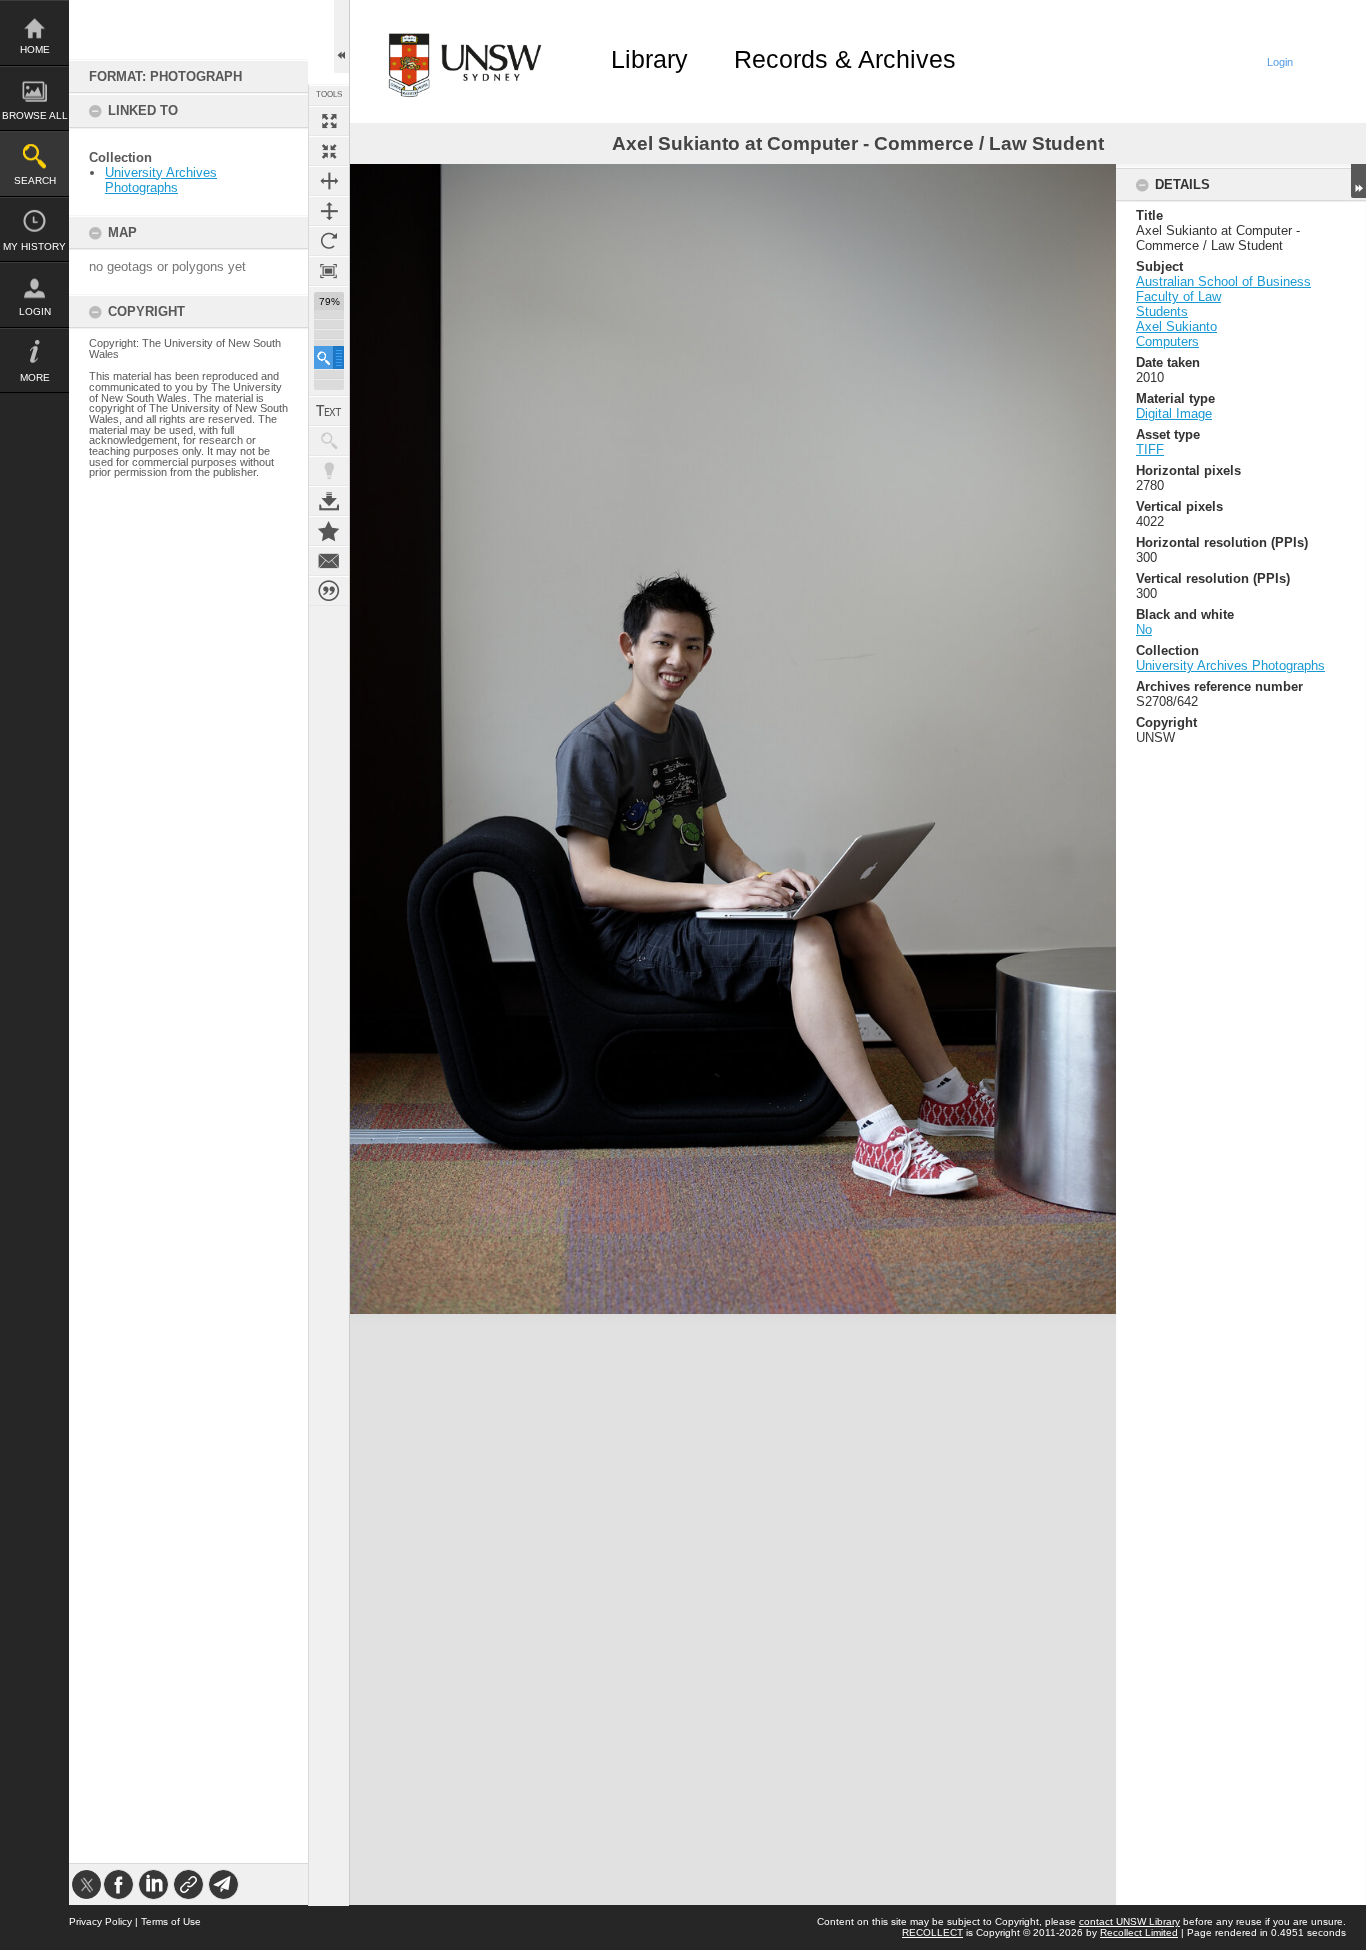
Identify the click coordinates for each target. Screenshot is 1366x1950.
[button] (329, 357)
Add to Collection (329, 531)
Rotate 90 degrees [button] (329, 241)
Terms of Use (171, 1921)
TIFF (1150, 449)
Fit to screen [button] (329, 151)
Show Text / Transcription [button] (329, 411)
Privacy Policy (100, 1921)
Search (35, 180)
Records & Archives (845, 59)
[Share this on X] (86, 1884)
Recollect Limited (1139, 1932)
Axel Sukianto (1176, 326)
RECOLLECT (932, 1932)
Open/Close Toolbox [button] (341, 36)
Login (35, 311)
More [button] (35, 377)
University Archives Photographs (161, 180)
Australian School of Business (1223, 281)
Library (649, 59)
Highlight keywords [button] (329, 471)
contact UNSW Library (1129, 1921)
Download (329, 501)
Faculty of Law (1178, 296)
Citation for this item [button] (329, 591)
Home (35, 49)
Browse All (35, 115)
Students (1162, 311)
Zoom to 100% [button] (329, 271)
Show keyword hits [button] (329, 441)
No (1144, 629)
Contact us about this (329, 561)
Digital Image (1174, 413)
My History (34, 246)
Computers (1167, 341)
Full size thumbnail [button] (329, 121)
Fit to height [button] (329, 211)
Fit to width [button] (329, 181)
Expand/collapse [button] (1358, 181)
